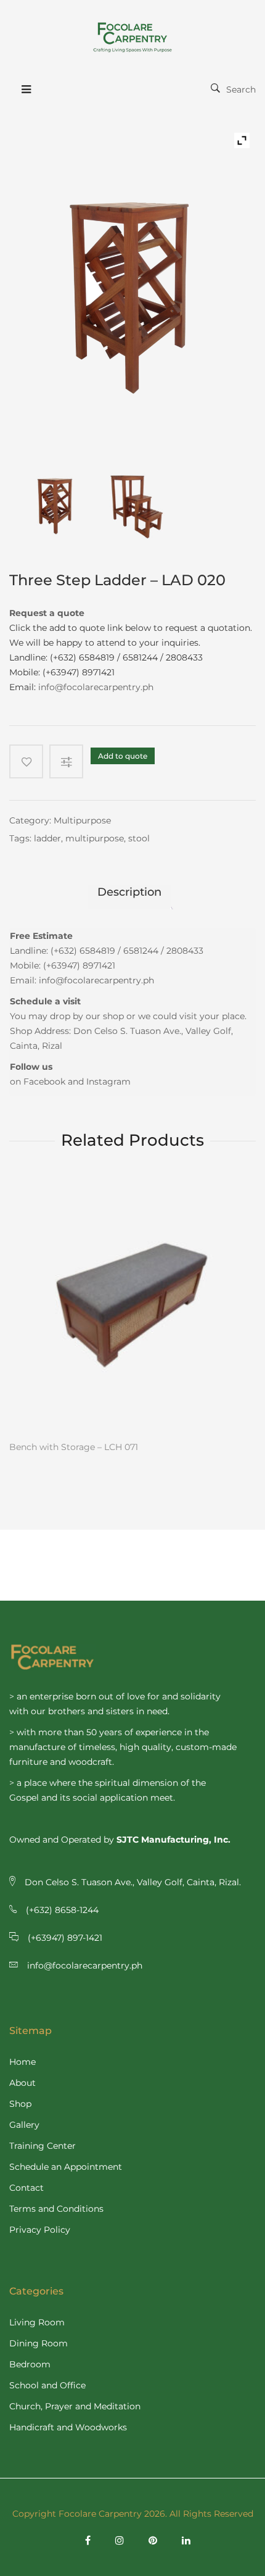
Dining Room (39, 2343)
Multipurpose (82, 820)
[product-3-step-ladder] (56, 502)
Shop (20, 2104)
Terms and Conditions (56, 2209)
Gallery (24, 2125)
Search (241, 90)
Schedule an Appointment (66, 2167)
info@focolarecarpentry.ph (96, 687)
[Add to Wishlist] (26, 761)
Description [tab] (129, 892)
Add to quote (123, 756)
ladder (47, 838)
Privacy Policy (40, 2230)
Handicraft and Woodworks (68, 2427)
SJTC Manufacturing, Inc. (173, 1840)
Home (22, 2062)
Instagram (108, 1082)
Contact (26, 2188)
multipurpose (95, 838)
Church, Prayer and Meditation (75, 2406)
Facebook (44, 1082)
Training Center (43, 2146)
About (22, 2083)
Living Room (37, 2322)
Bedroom (30, 2364)
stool (139, 838)
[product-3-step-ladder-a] (136, 502)
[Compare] (70, 761)
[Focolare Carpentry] (132, 37)
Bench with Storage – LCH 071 (74, 1447)
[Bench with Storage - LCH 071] (132, 1306)
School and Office (47, 2385)
